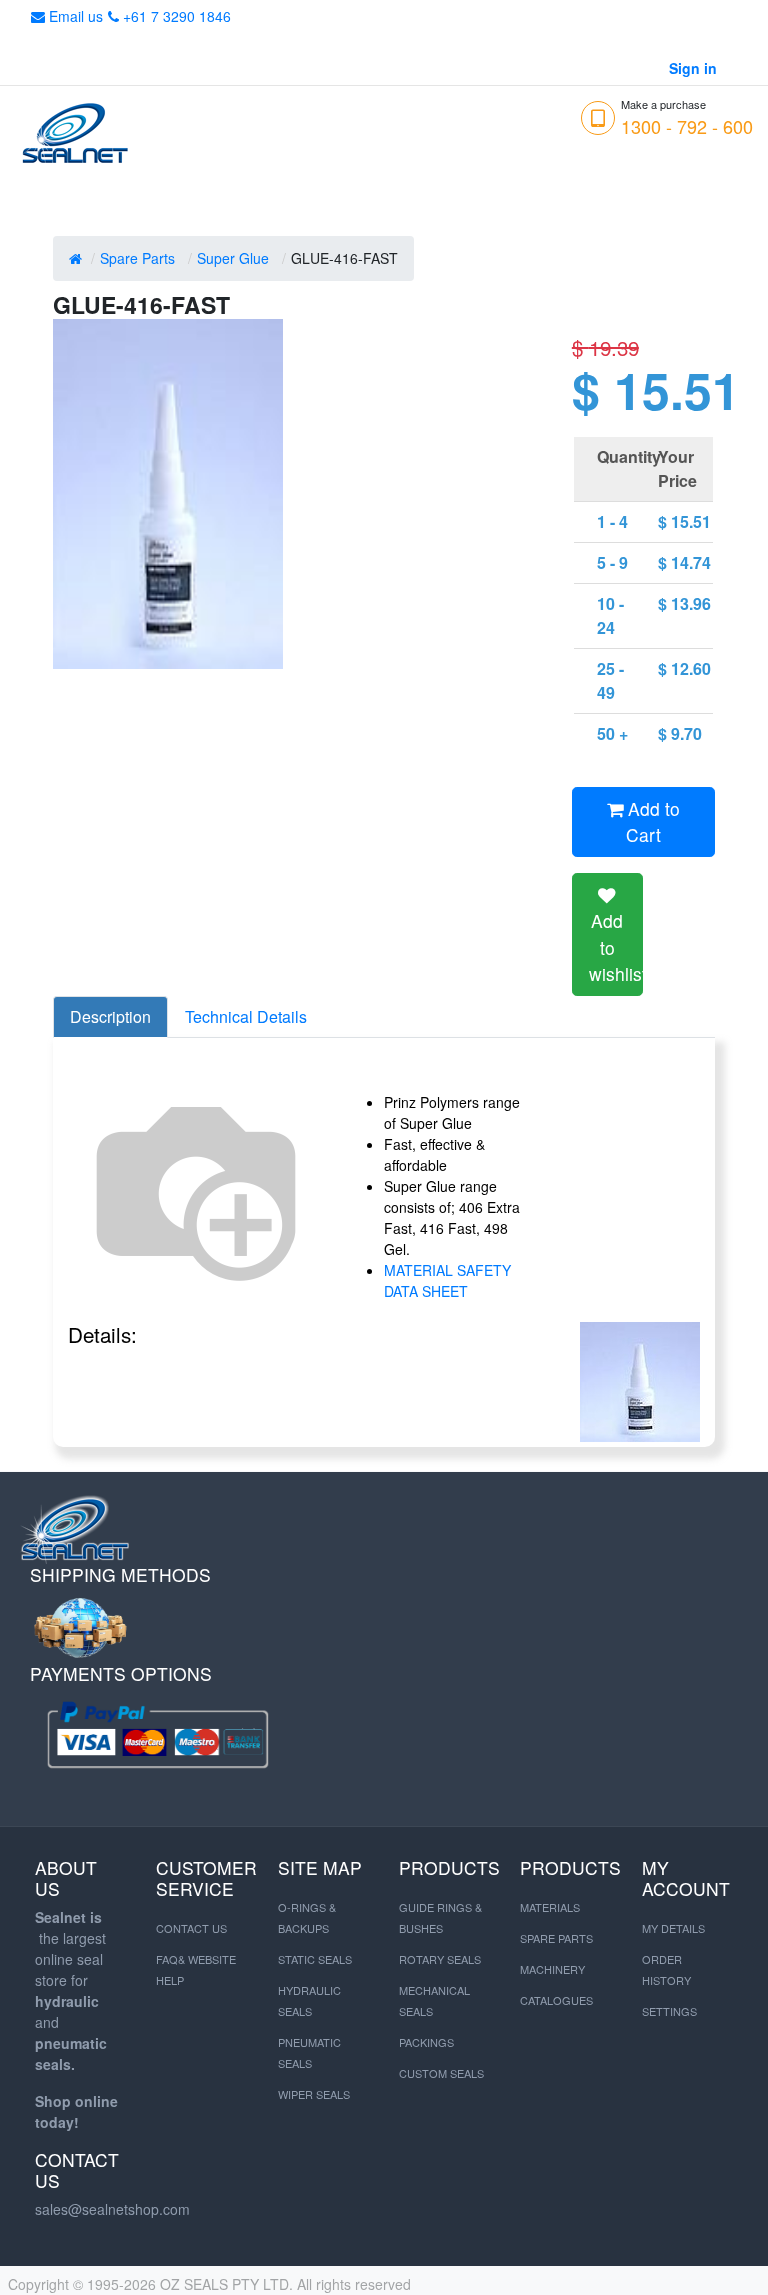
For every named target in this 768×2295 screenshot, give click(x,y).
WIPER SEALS (314, 2094)
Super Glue (233, 258)
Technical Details (246, 1016)
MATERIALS (550, 1907)
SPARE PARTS (556, 1938)
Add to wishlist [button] (616, 947)
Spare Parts (137, 258)
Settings (669, 2011)
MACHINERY (552, 1969)
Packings (426, 2042)
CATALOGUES (556, 2000)
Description (110, 1016)
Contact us (191, 1928)
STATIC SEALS (315, 1959)
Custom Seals (441, 2073)
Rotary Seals (440, 1959)
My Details (673, 1928)
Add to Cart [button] (651, 821)
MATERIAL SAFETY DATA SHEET (447, 1280)
